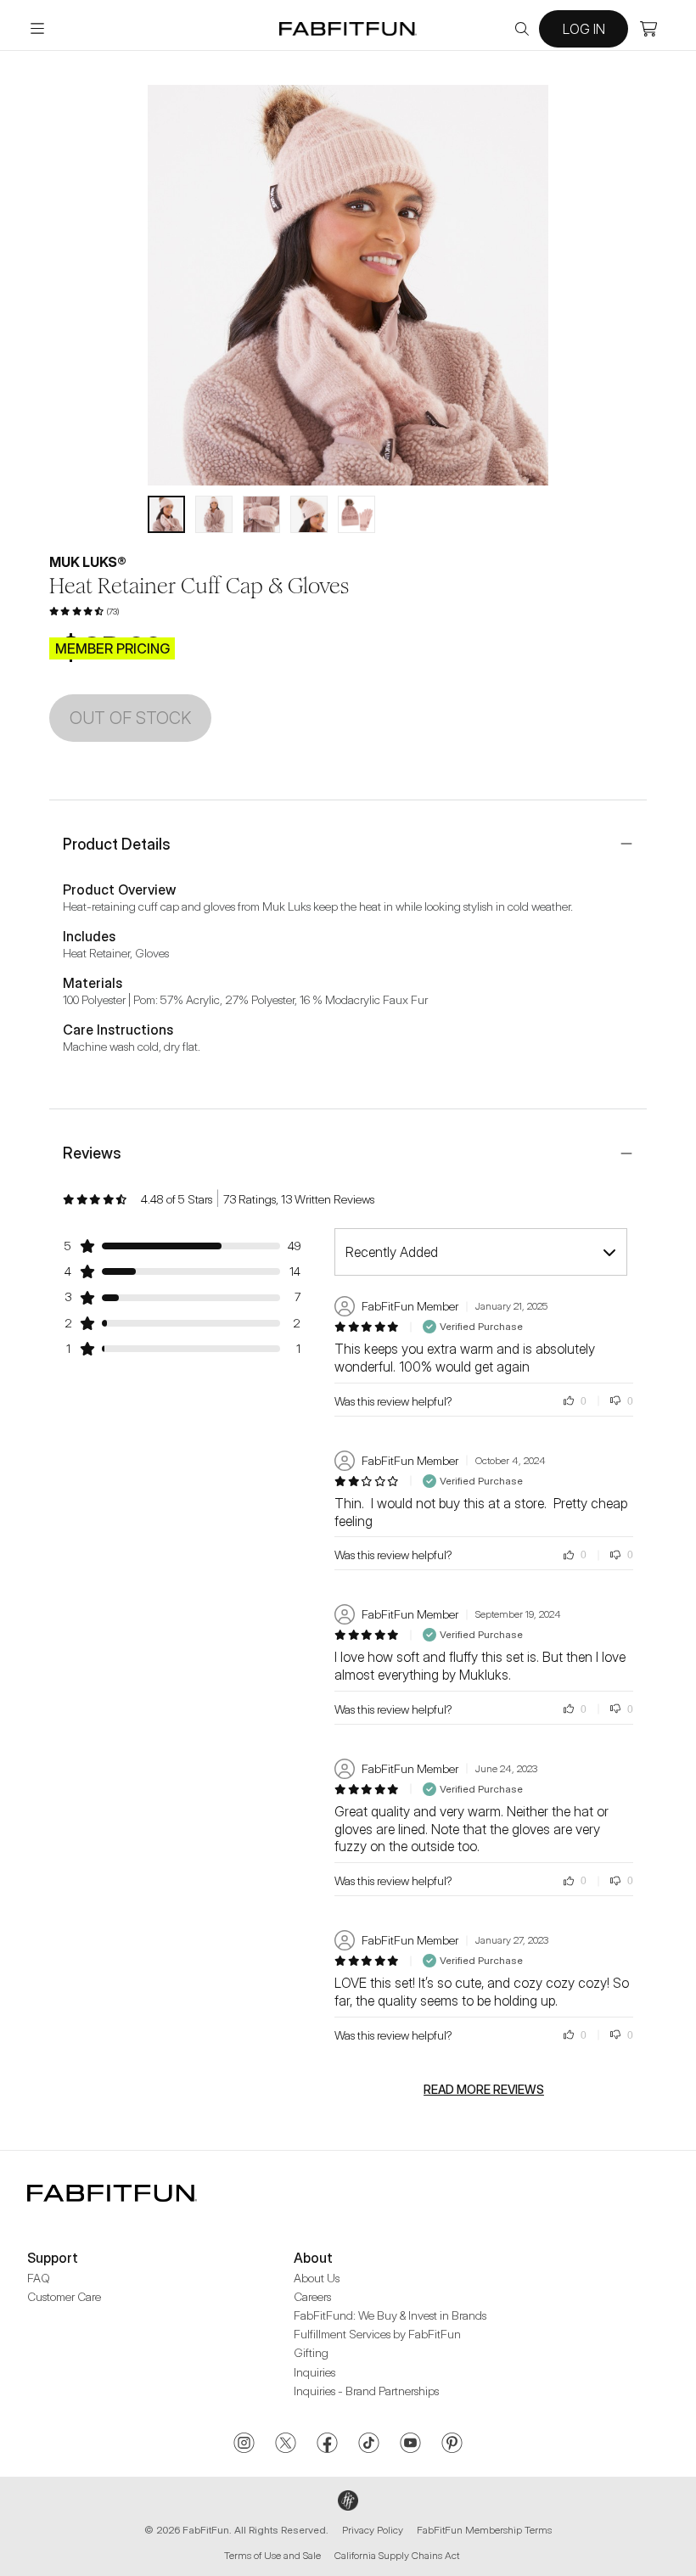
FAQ (39, 2278)
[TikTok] (369, 2444)
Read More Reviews (484, 2090)
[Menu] (37, 29)
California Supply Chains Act (397, 2555)
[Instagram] (244, 2444)
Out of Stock (130, 718)
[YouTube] (410, 2444)
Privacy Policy (373, 2530)
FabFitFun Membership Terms (484, 2530)
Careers (312, 2296)
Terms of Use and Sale (272, 2555)
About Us (317, 2278)
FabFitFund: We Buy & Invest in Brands (390, 2315)
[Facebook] (327, 2444)
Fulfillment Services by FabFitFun (377, 2334)
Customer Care (64, 2296)
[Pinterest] (452, 2444)
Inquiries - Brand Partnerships (366, 2391)
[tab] (166, 514)
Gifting (311, 2352)
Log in (584, 29)
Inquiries (314, 2372)
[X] (286, 2444)
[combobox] (481, 1252)
